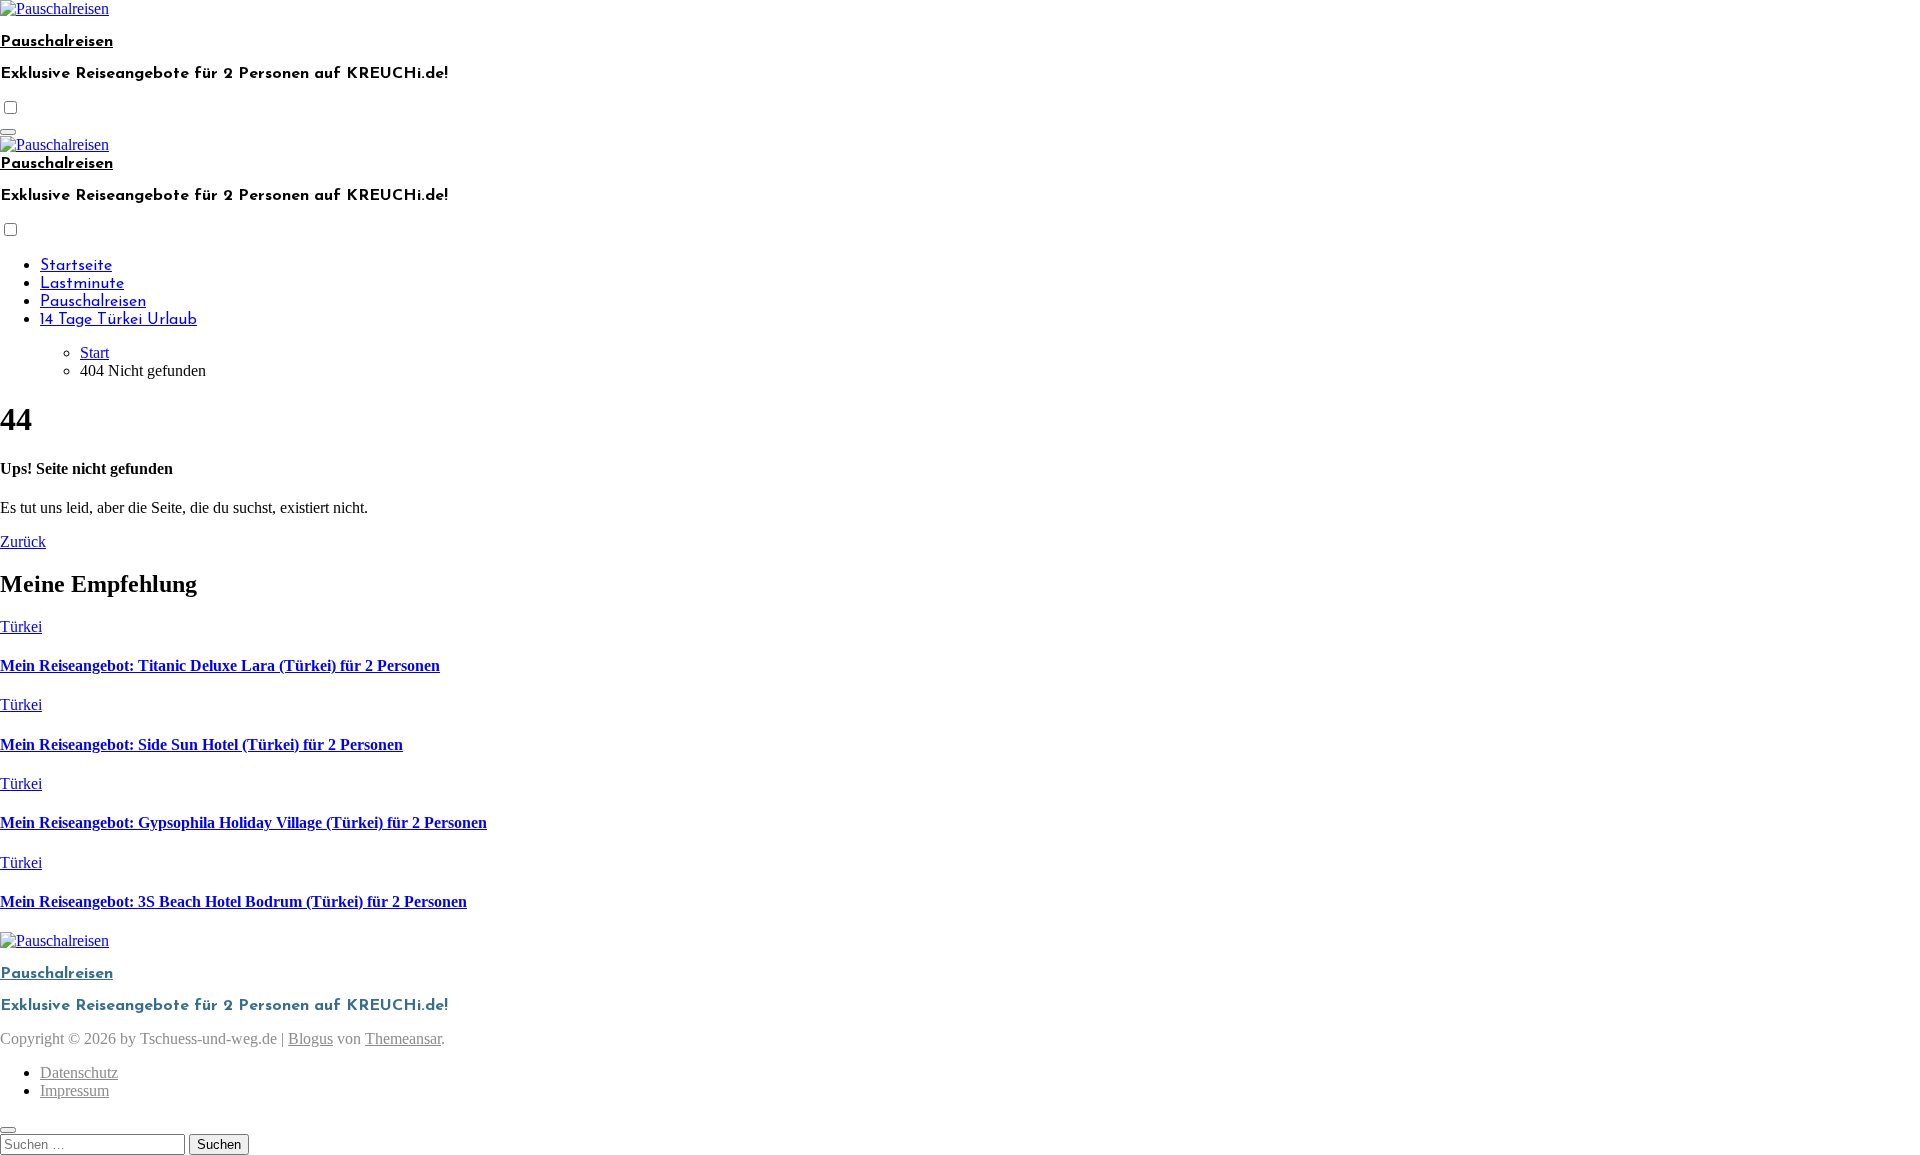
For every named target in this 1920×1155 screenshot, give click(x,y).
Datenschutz (79, 1072)
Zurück (23, 541)
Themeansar (403, 1038)
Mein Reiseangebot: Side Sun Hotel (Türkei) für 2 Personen (201, 744)
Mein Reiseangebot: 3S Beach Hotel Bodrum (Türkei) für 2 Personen (233, 901)
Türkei (21, 626)
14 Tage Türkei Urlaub (118, 320)
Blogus (310, 1038)
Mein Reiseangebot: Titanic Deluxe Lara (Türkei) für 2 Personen (220, 665)
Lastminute (82, 284)
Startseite (76, 266)
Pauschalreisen (56, 42)
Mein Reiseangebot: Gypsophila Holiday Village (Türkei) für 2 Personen (243, 822)
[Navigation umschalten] (8, 132)
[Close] (8, 1130)
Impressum (74, 1090)
